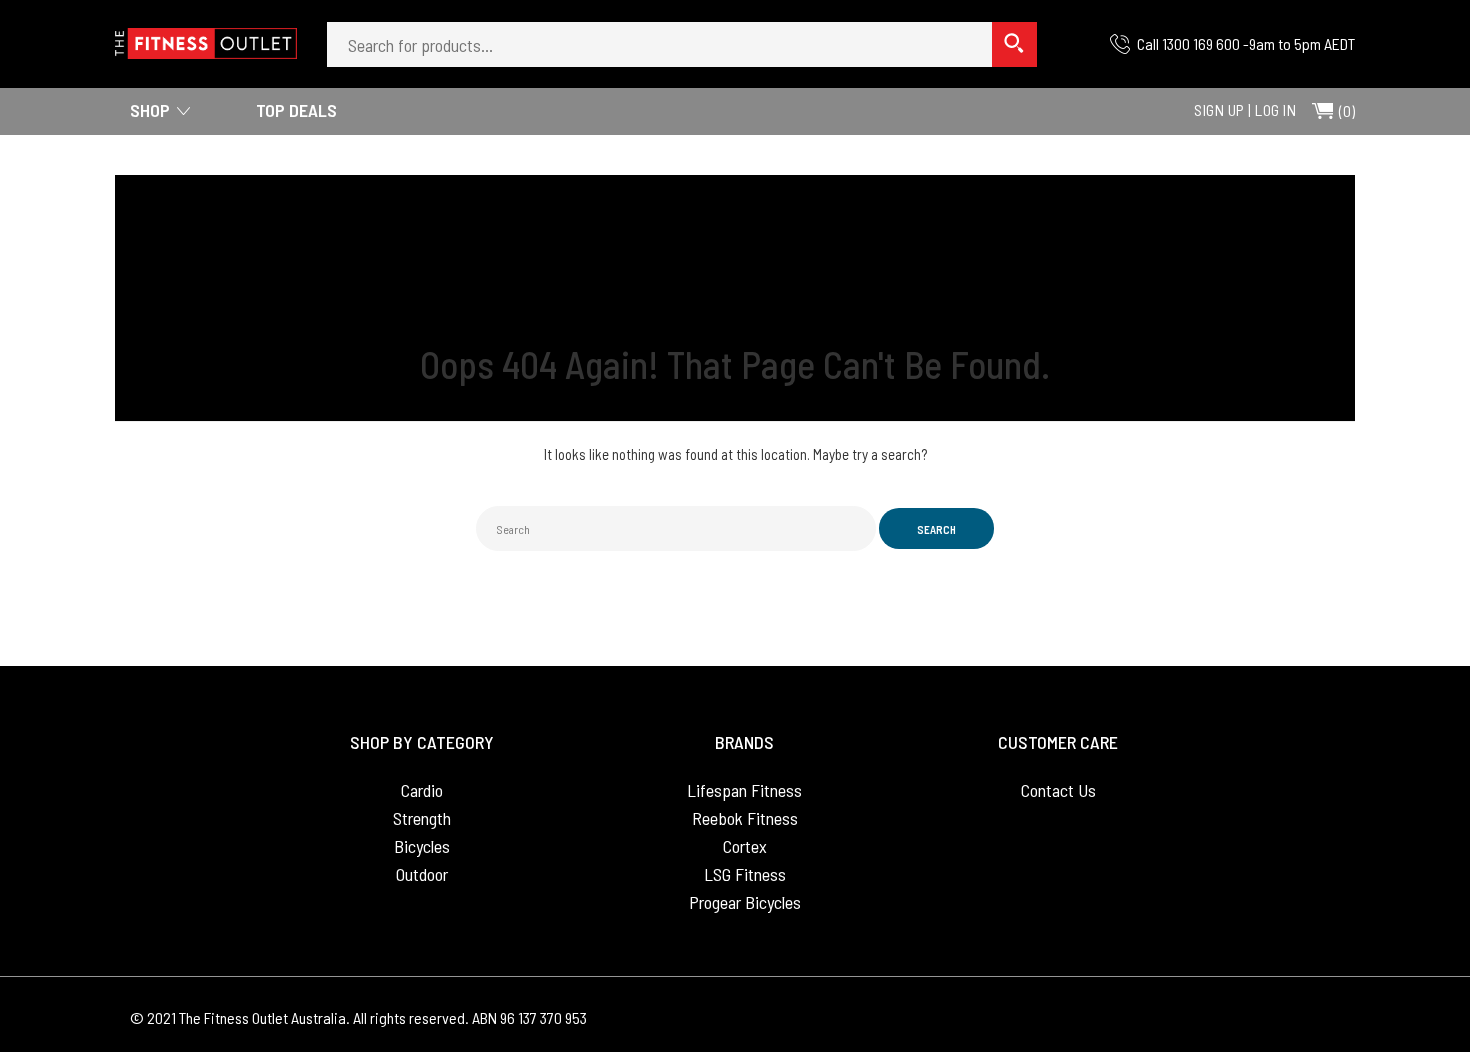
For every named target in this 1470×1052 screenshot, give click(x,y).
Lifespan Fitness (744, 790)
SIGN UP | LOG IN (1245, 109)
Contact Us (1058, 790)
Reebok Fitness (745, 818)
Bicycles (422, 846)
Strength (422, 818)
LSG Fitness (745, 874)
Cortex (745, 846)
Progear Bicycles (745, 902)
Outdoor (422, 874)
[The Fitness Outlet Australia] (206, 37)
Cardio (422, 790)
